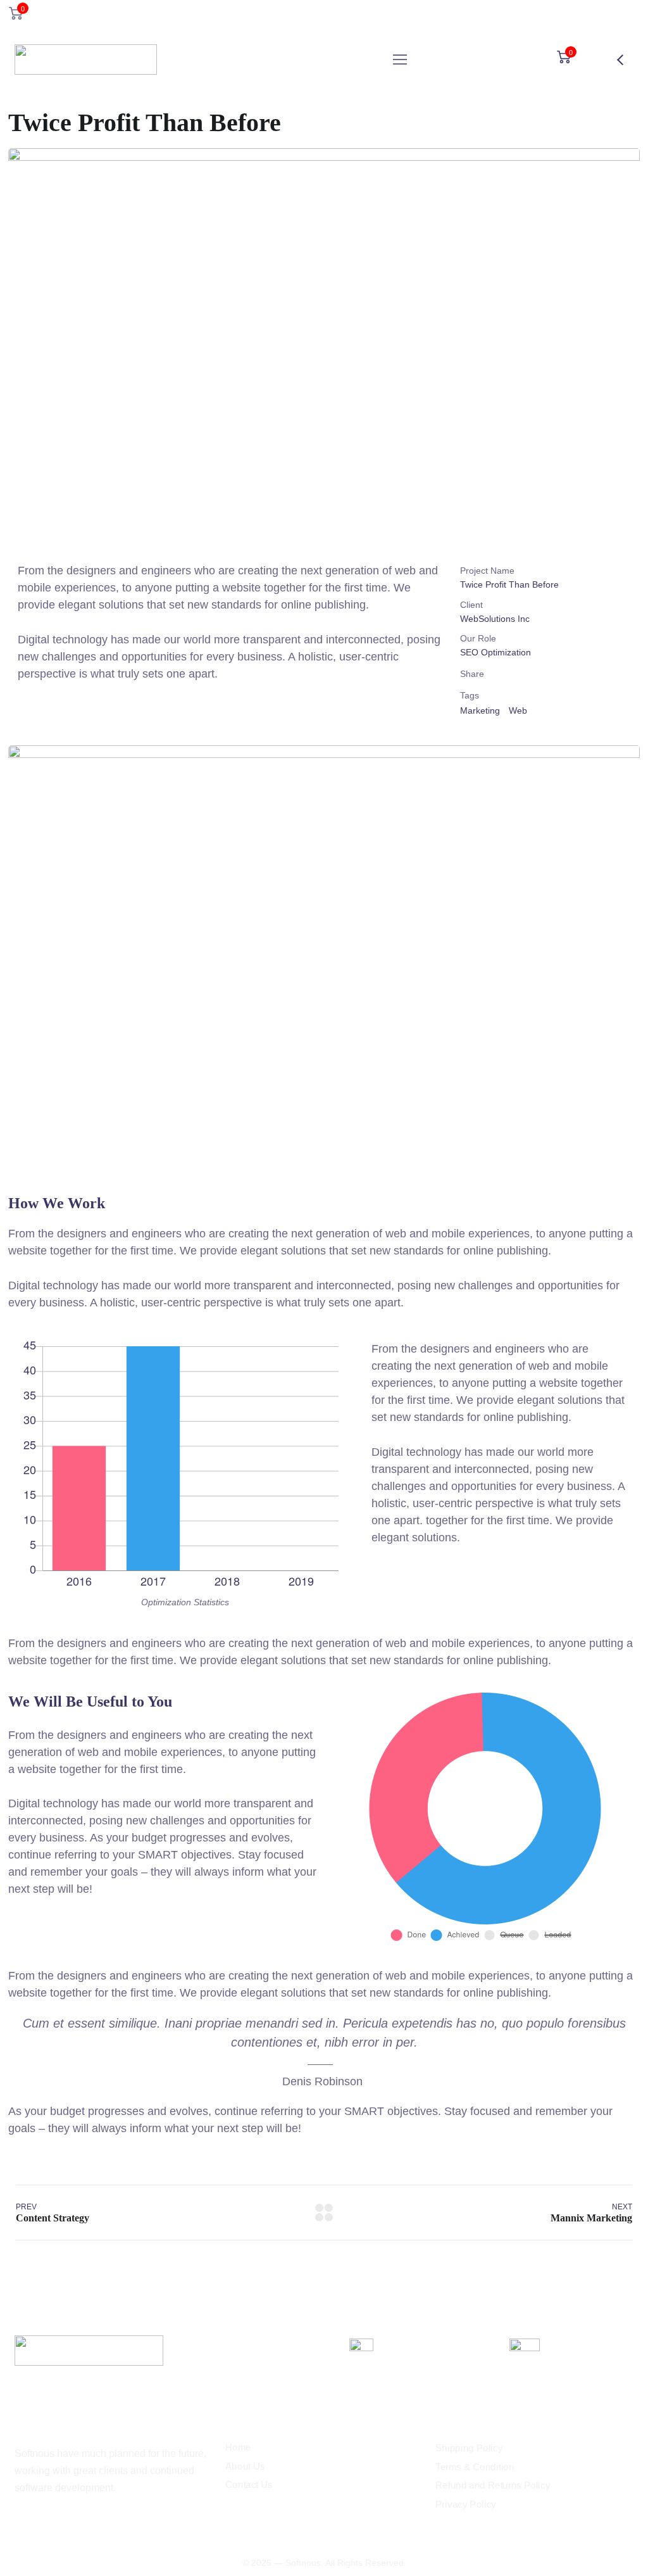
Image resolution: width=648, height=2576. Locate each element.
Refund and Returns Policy (493, 2485)
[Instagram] (20, 2522)
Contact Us (249, 2485)
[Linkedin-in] (41, 2522)
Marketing (480, 710)
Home (238, 2447)
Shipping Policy (469, 2448)
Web (518, 710)
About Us (245, 2466)
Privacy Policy (466, 2504)
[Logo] (86, 60)
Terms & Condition (475, 2467)
